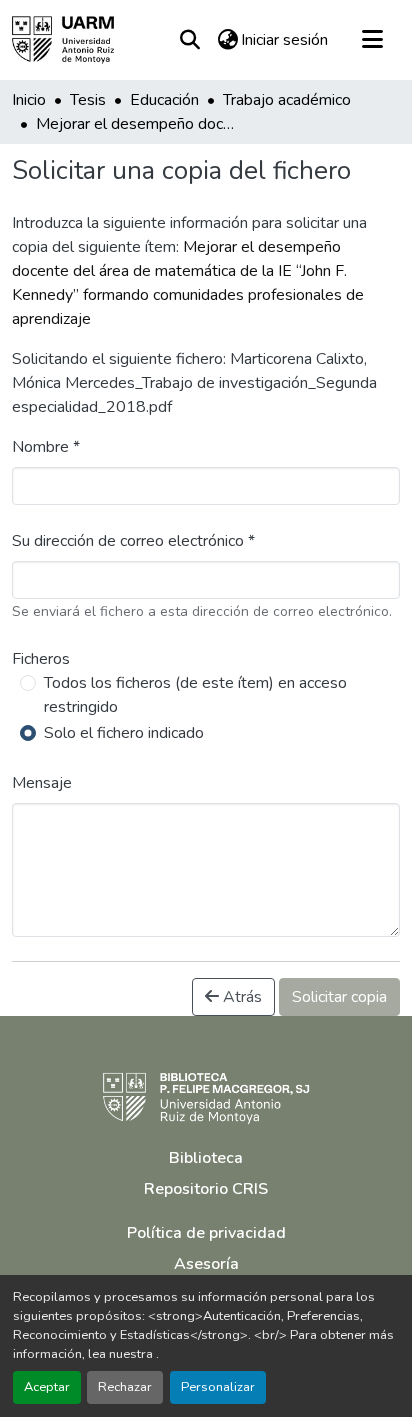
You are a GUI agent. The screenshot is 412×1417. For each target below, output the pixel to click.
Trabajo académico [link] (287, 100)
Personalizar (218, 1387)
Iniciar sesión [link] (284, 40)
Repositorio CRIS (206, 1189)
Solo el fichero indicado (124, 733)
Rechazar (125, 1387)
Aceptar (47, 1387)
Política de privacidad (206, 1233)
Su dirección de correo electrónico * (133, 541)
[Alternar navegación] (372, 40)
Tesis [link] (88, 100)
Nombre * (46, 447)
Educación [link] (164, 100)
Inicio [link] (29, 100)
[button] (63, 40)
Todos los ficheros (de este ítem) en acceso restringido (195, 695)
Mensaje (42, 783)
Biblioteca (206, 1158)
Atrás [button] (240, 997)
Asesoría (206, 1264)
